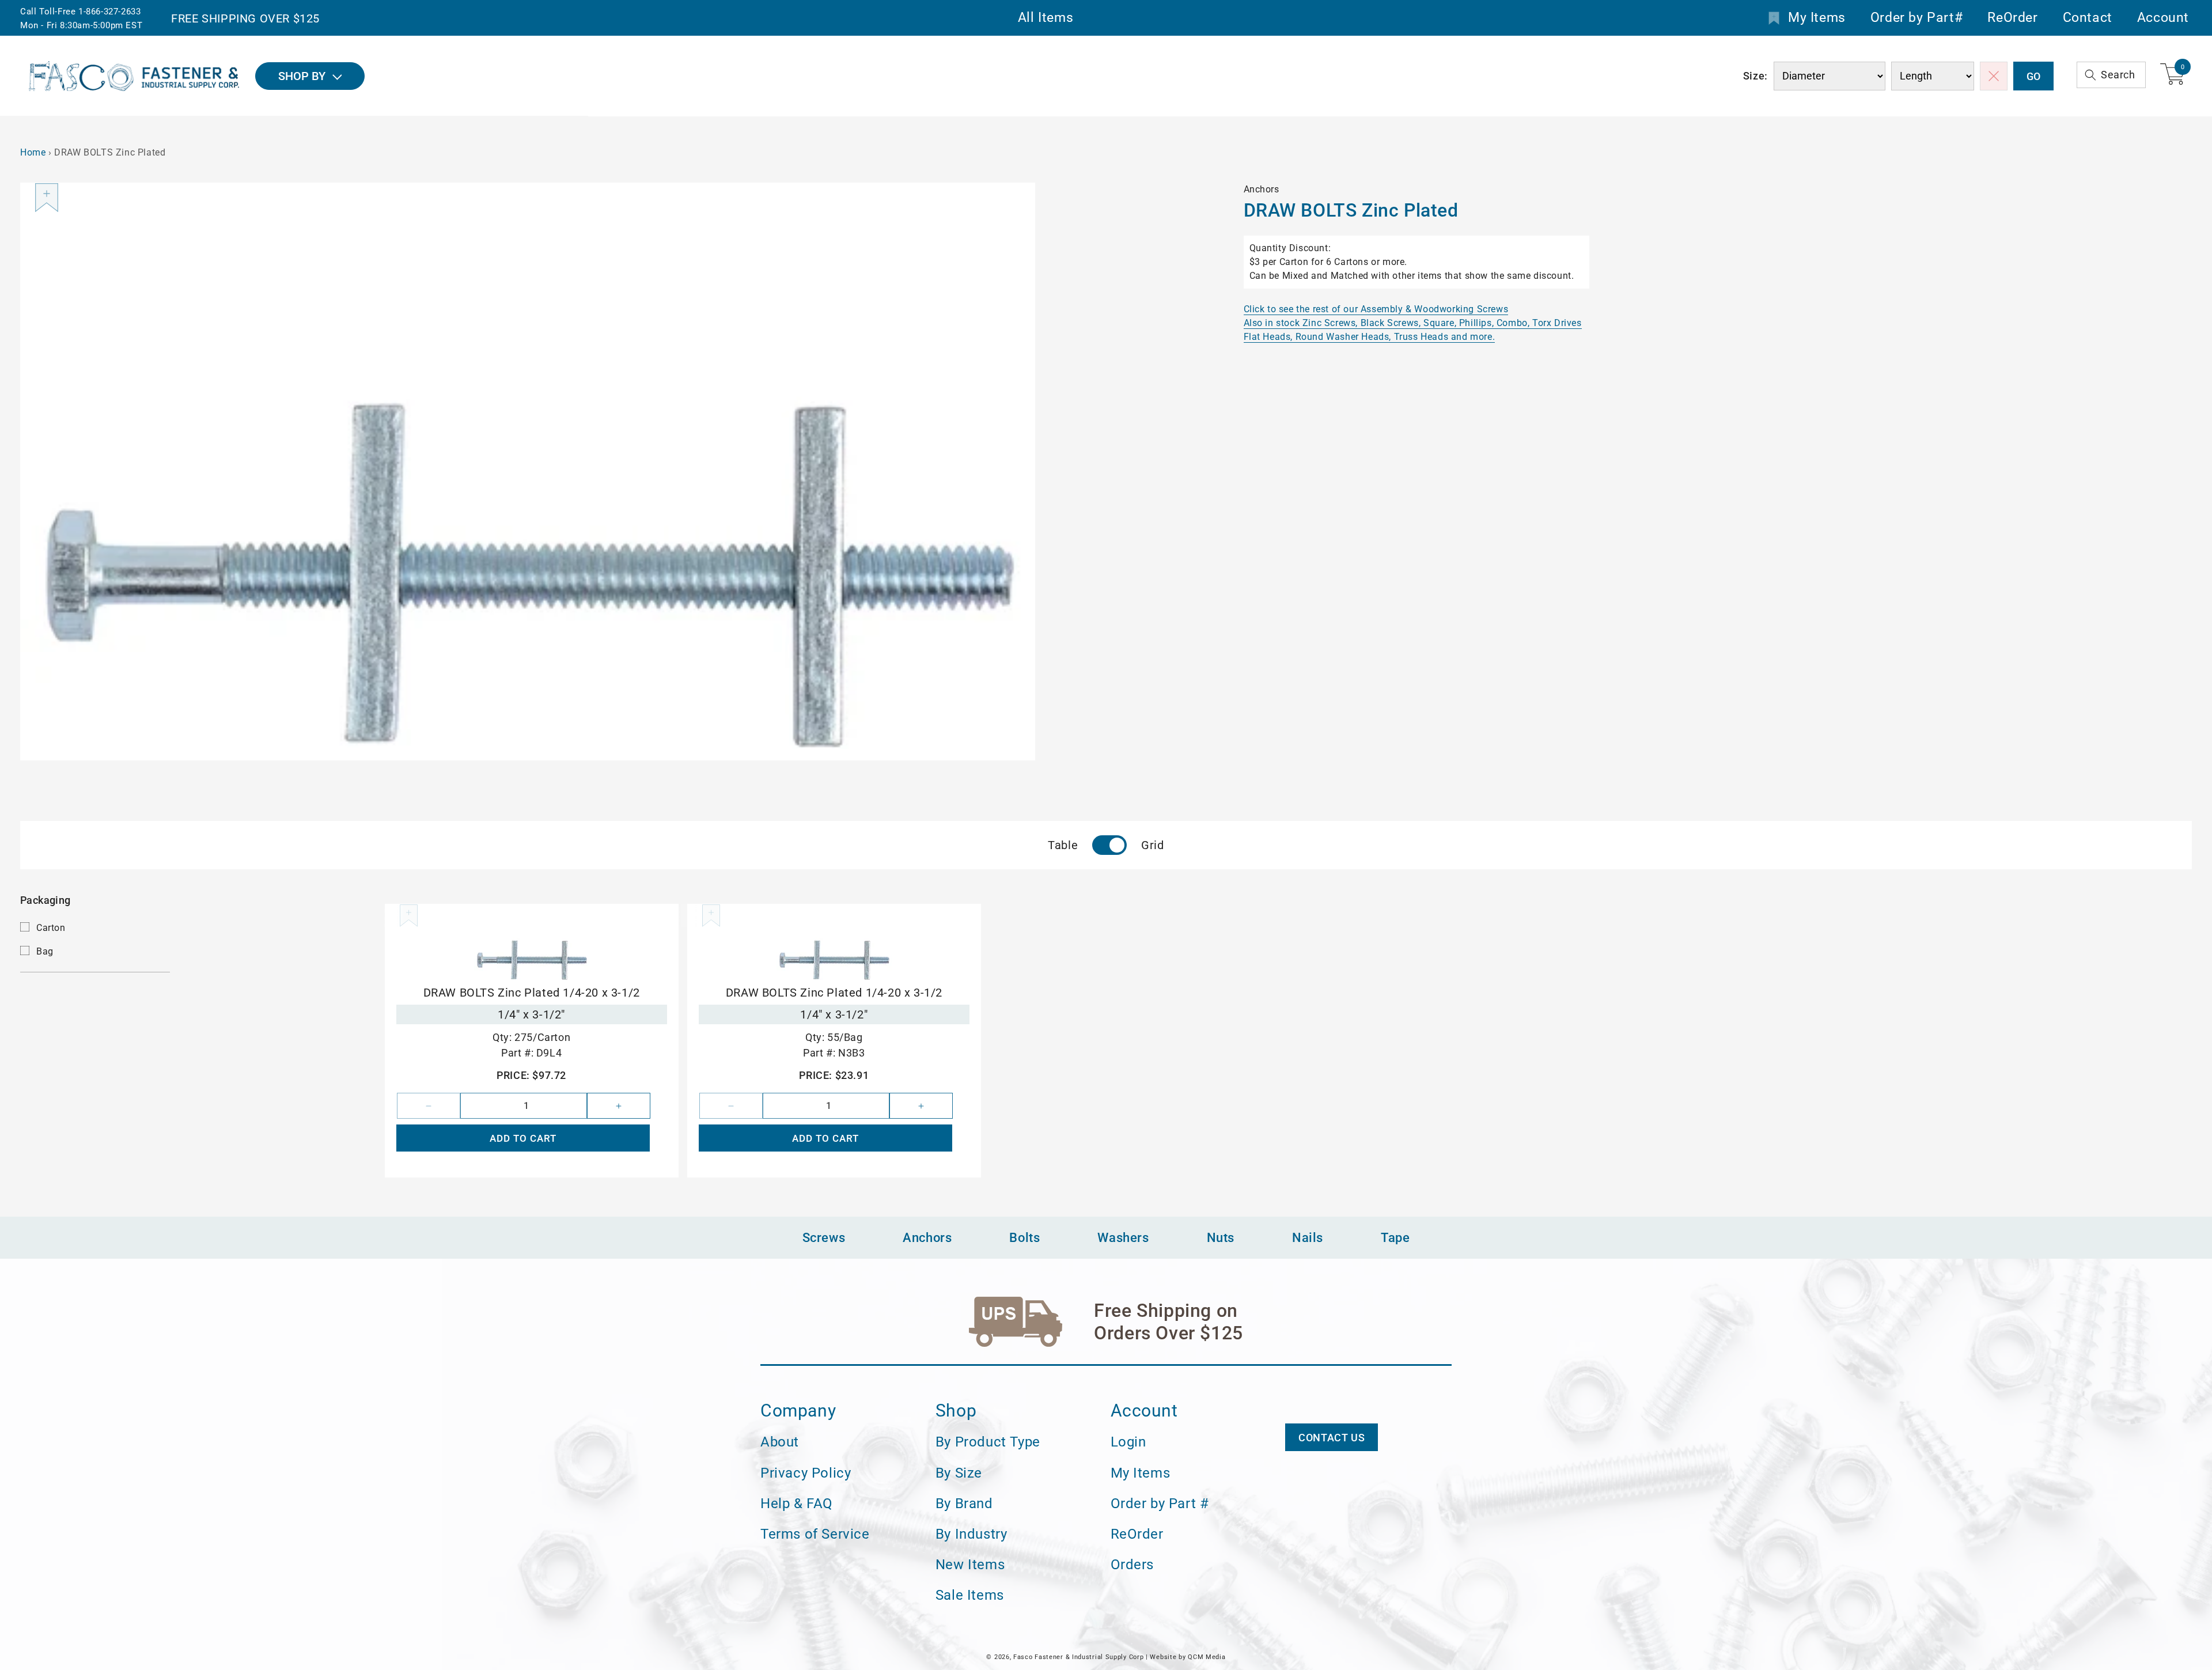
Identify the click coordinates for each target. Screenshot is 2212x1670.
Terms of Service (815, 1534)
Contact (2088, 18)
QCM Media (1207, 1657)
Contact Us (1332, 1438)
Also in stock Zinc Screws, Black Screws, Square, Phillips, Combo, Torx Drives (1413, 323)
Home (33, 152)
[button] (2111, 75)
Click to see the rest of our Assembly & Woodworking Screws (1376, 309)
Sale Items (970, 1595)
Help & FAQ (797, 1504)
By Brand (964, 1504)
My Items (1817, 18)
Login (1128, 1442)
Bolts (1024, 1238)
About (780, 1442)
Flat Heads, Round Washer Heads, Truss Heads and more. (1370, 337)
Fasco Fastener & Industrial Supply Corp (1078, 1657)
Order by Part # (1160, 1504)
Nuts (1221, 1238)
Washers (1123, 1238)
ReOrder (2012, 18)
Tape (1395, 1238)
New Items (970, 1565)
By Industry (971, 1534)
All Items (1046, 18)
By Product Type (988, 1442)
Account (2163, 18)
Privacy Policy (806, 1473)
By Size (959, 1473)
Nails (1308, 1238)
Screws (824, 1238)
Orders (1132, 1565)
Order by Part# (1916, 18)
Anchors (927, 1238)
